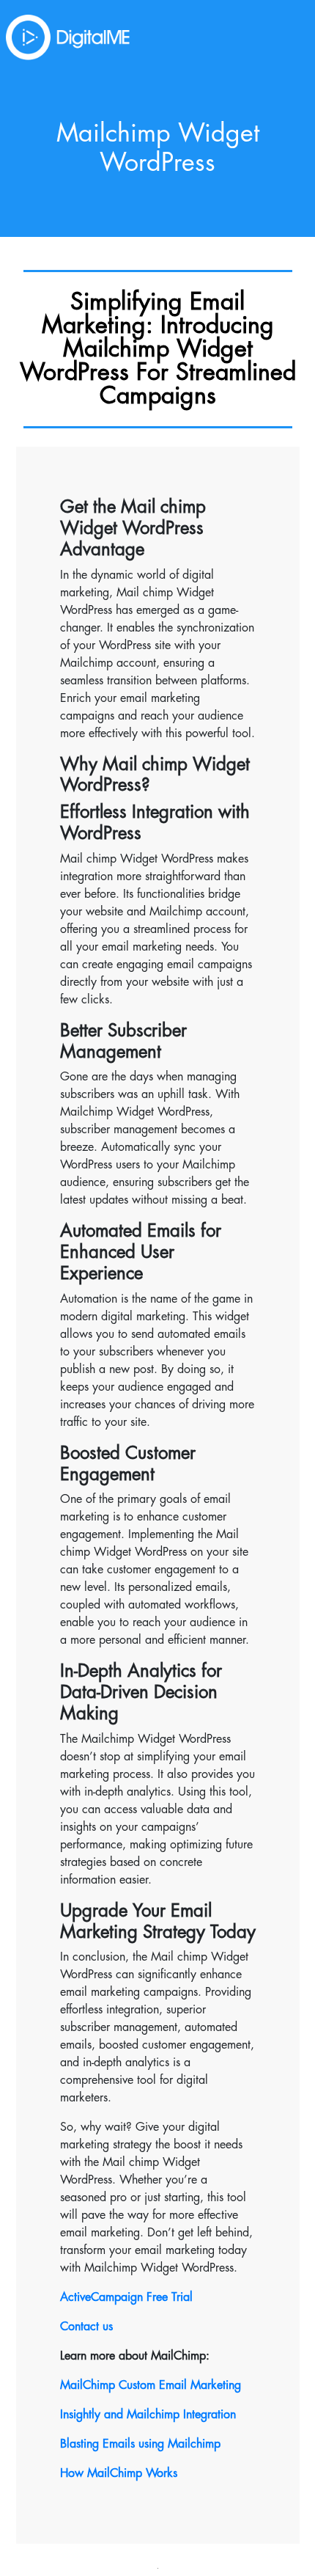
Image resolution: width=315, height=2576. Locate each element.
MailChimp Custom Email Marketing (151, 2385)
